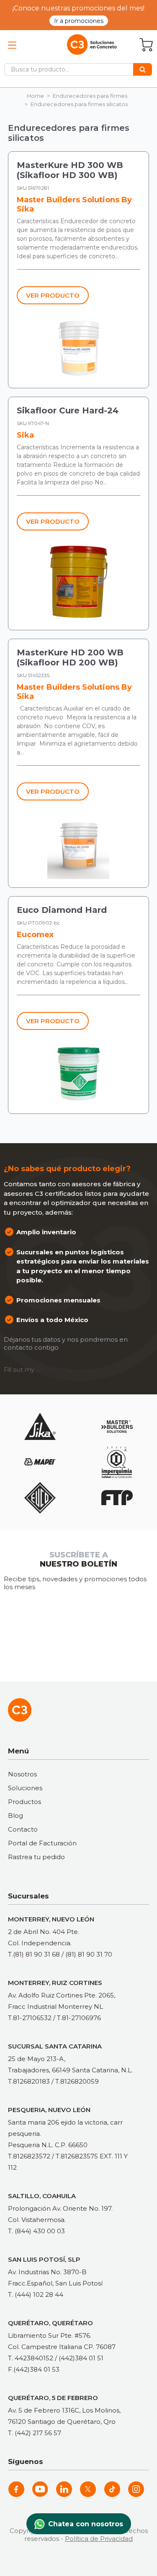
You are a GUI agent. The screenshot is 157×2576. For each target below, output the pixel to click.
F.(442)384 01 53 (34, 2369)
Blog (15, 1815)
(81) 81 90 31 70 (89, 1954)
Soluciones (25, 1788)
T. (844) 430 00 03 (36, 2231)
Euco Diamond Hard (62, 910)
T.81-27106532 (30, 2018)
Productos (24, 1802)
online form (53, 1370)
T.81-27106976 (79, 2018)
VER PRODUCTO (53, 295)
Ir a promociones (79, 21)
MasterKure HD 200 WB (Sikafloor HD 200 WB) (70, 657)
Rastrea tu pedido (36, 1857)
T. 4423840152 (31, 2358)
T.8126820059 (77, 2081)
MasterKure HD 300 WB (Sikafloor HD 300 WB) (70, 170)
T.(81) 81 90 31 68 (34, 1954)
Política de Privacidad (99, 2539)
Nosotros (22, 1774)
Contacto (23, 1829)
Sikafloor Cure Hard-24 (68, 410)
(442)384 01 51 (81, 2358)
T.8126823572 (29, 2156)
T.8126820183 (29, 2081)
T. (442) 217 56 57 (35, 2433)
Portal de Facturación (42, 1843)
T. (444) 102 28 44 (36, 2294)
